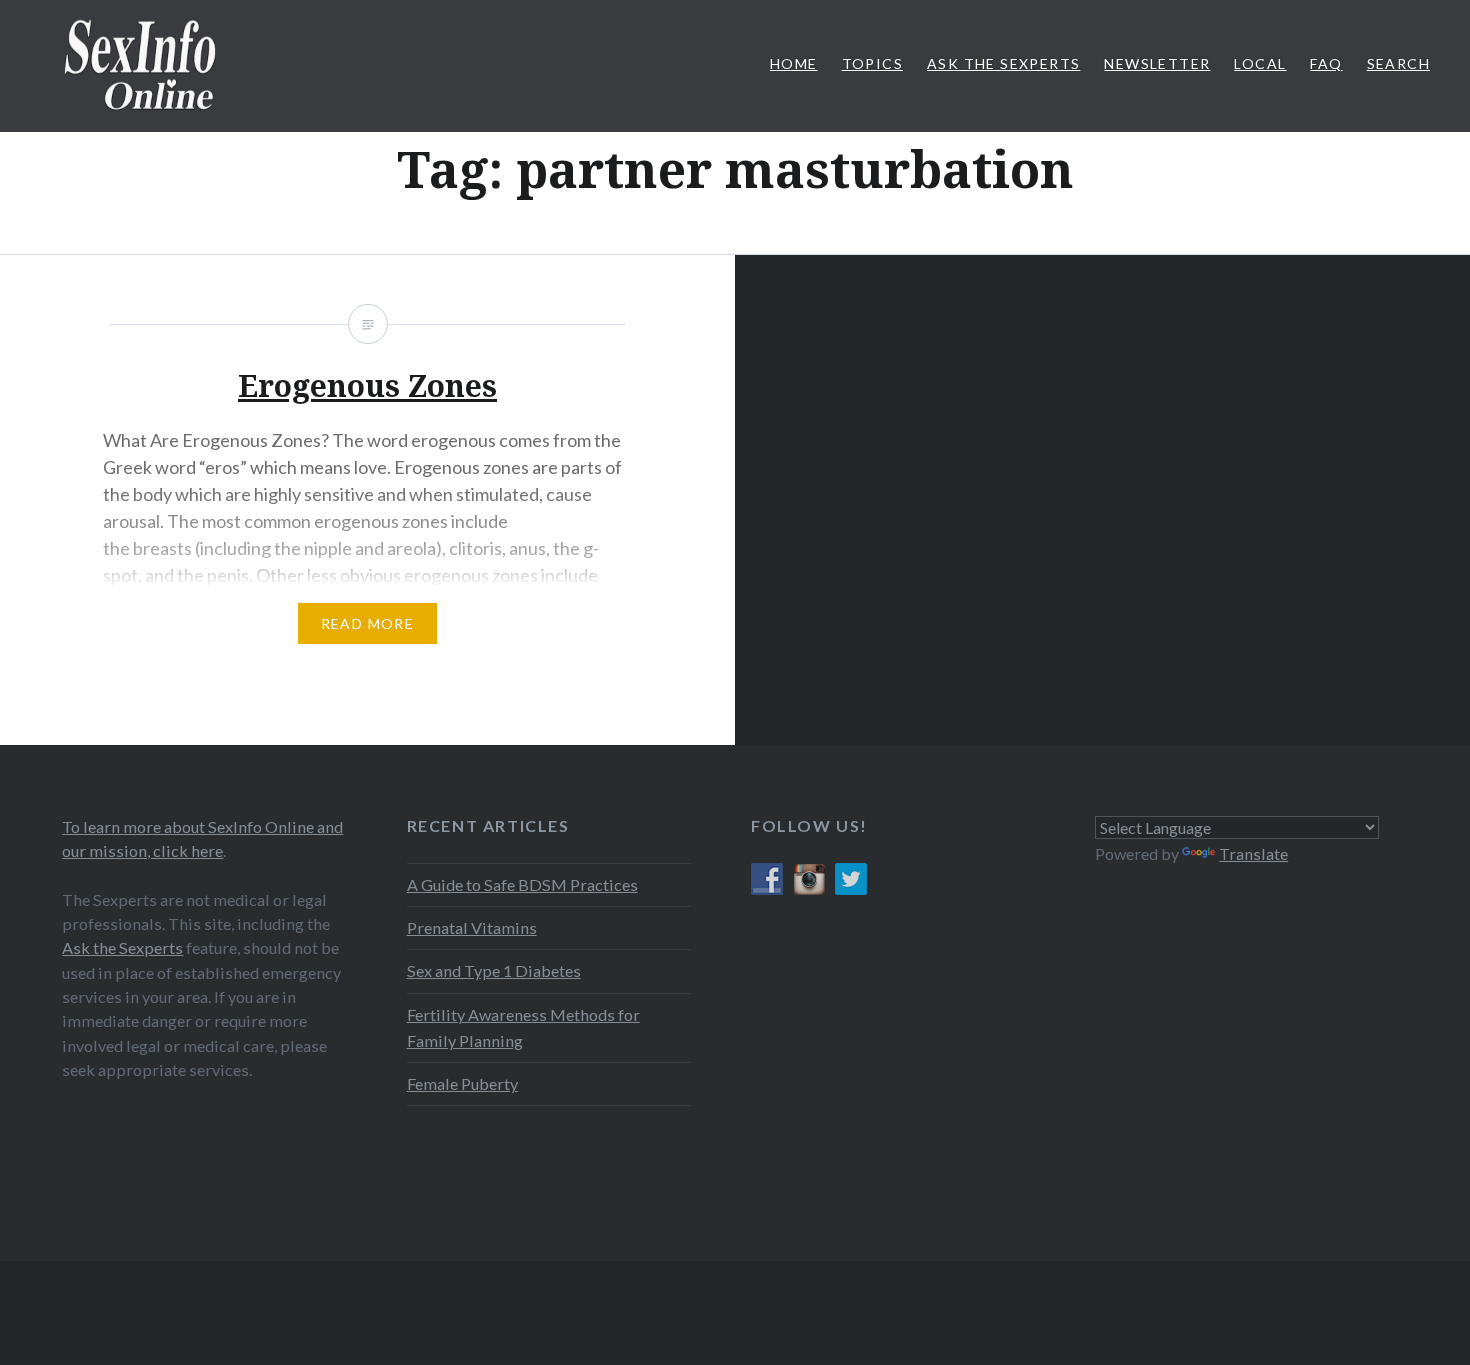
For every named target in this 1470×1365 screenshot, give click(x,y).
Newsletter (1157, 63)
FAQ (1326, 63)
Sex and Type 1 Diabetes (494, 970)
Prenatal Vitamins (472, 927)
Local (1260, 63)
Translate (1253, 853)
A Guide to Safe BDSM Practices (522, 884)
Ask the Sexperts (122, 947)
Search (1398, 63)
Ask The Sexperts (1003, 63)
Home (794, 63)
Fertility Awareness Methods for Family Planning (523, 1027)
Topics (872, 63)
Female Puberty (462, 1083)
